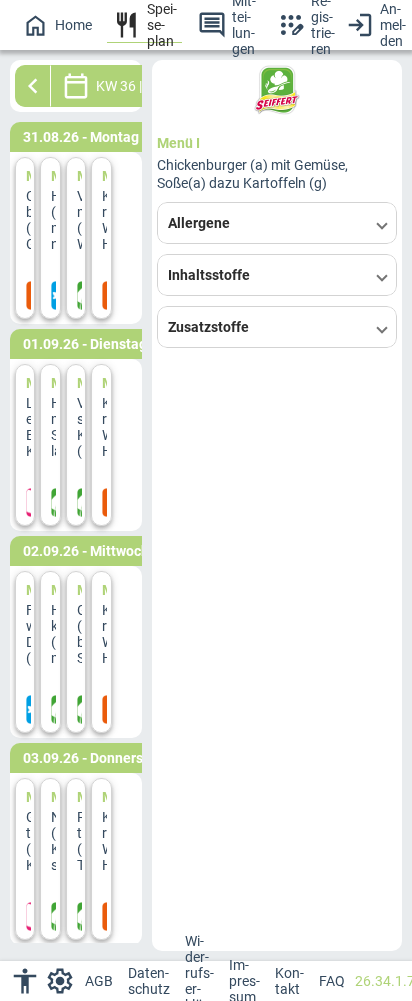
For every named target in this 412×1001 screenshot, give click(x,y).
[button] (277, 223)
